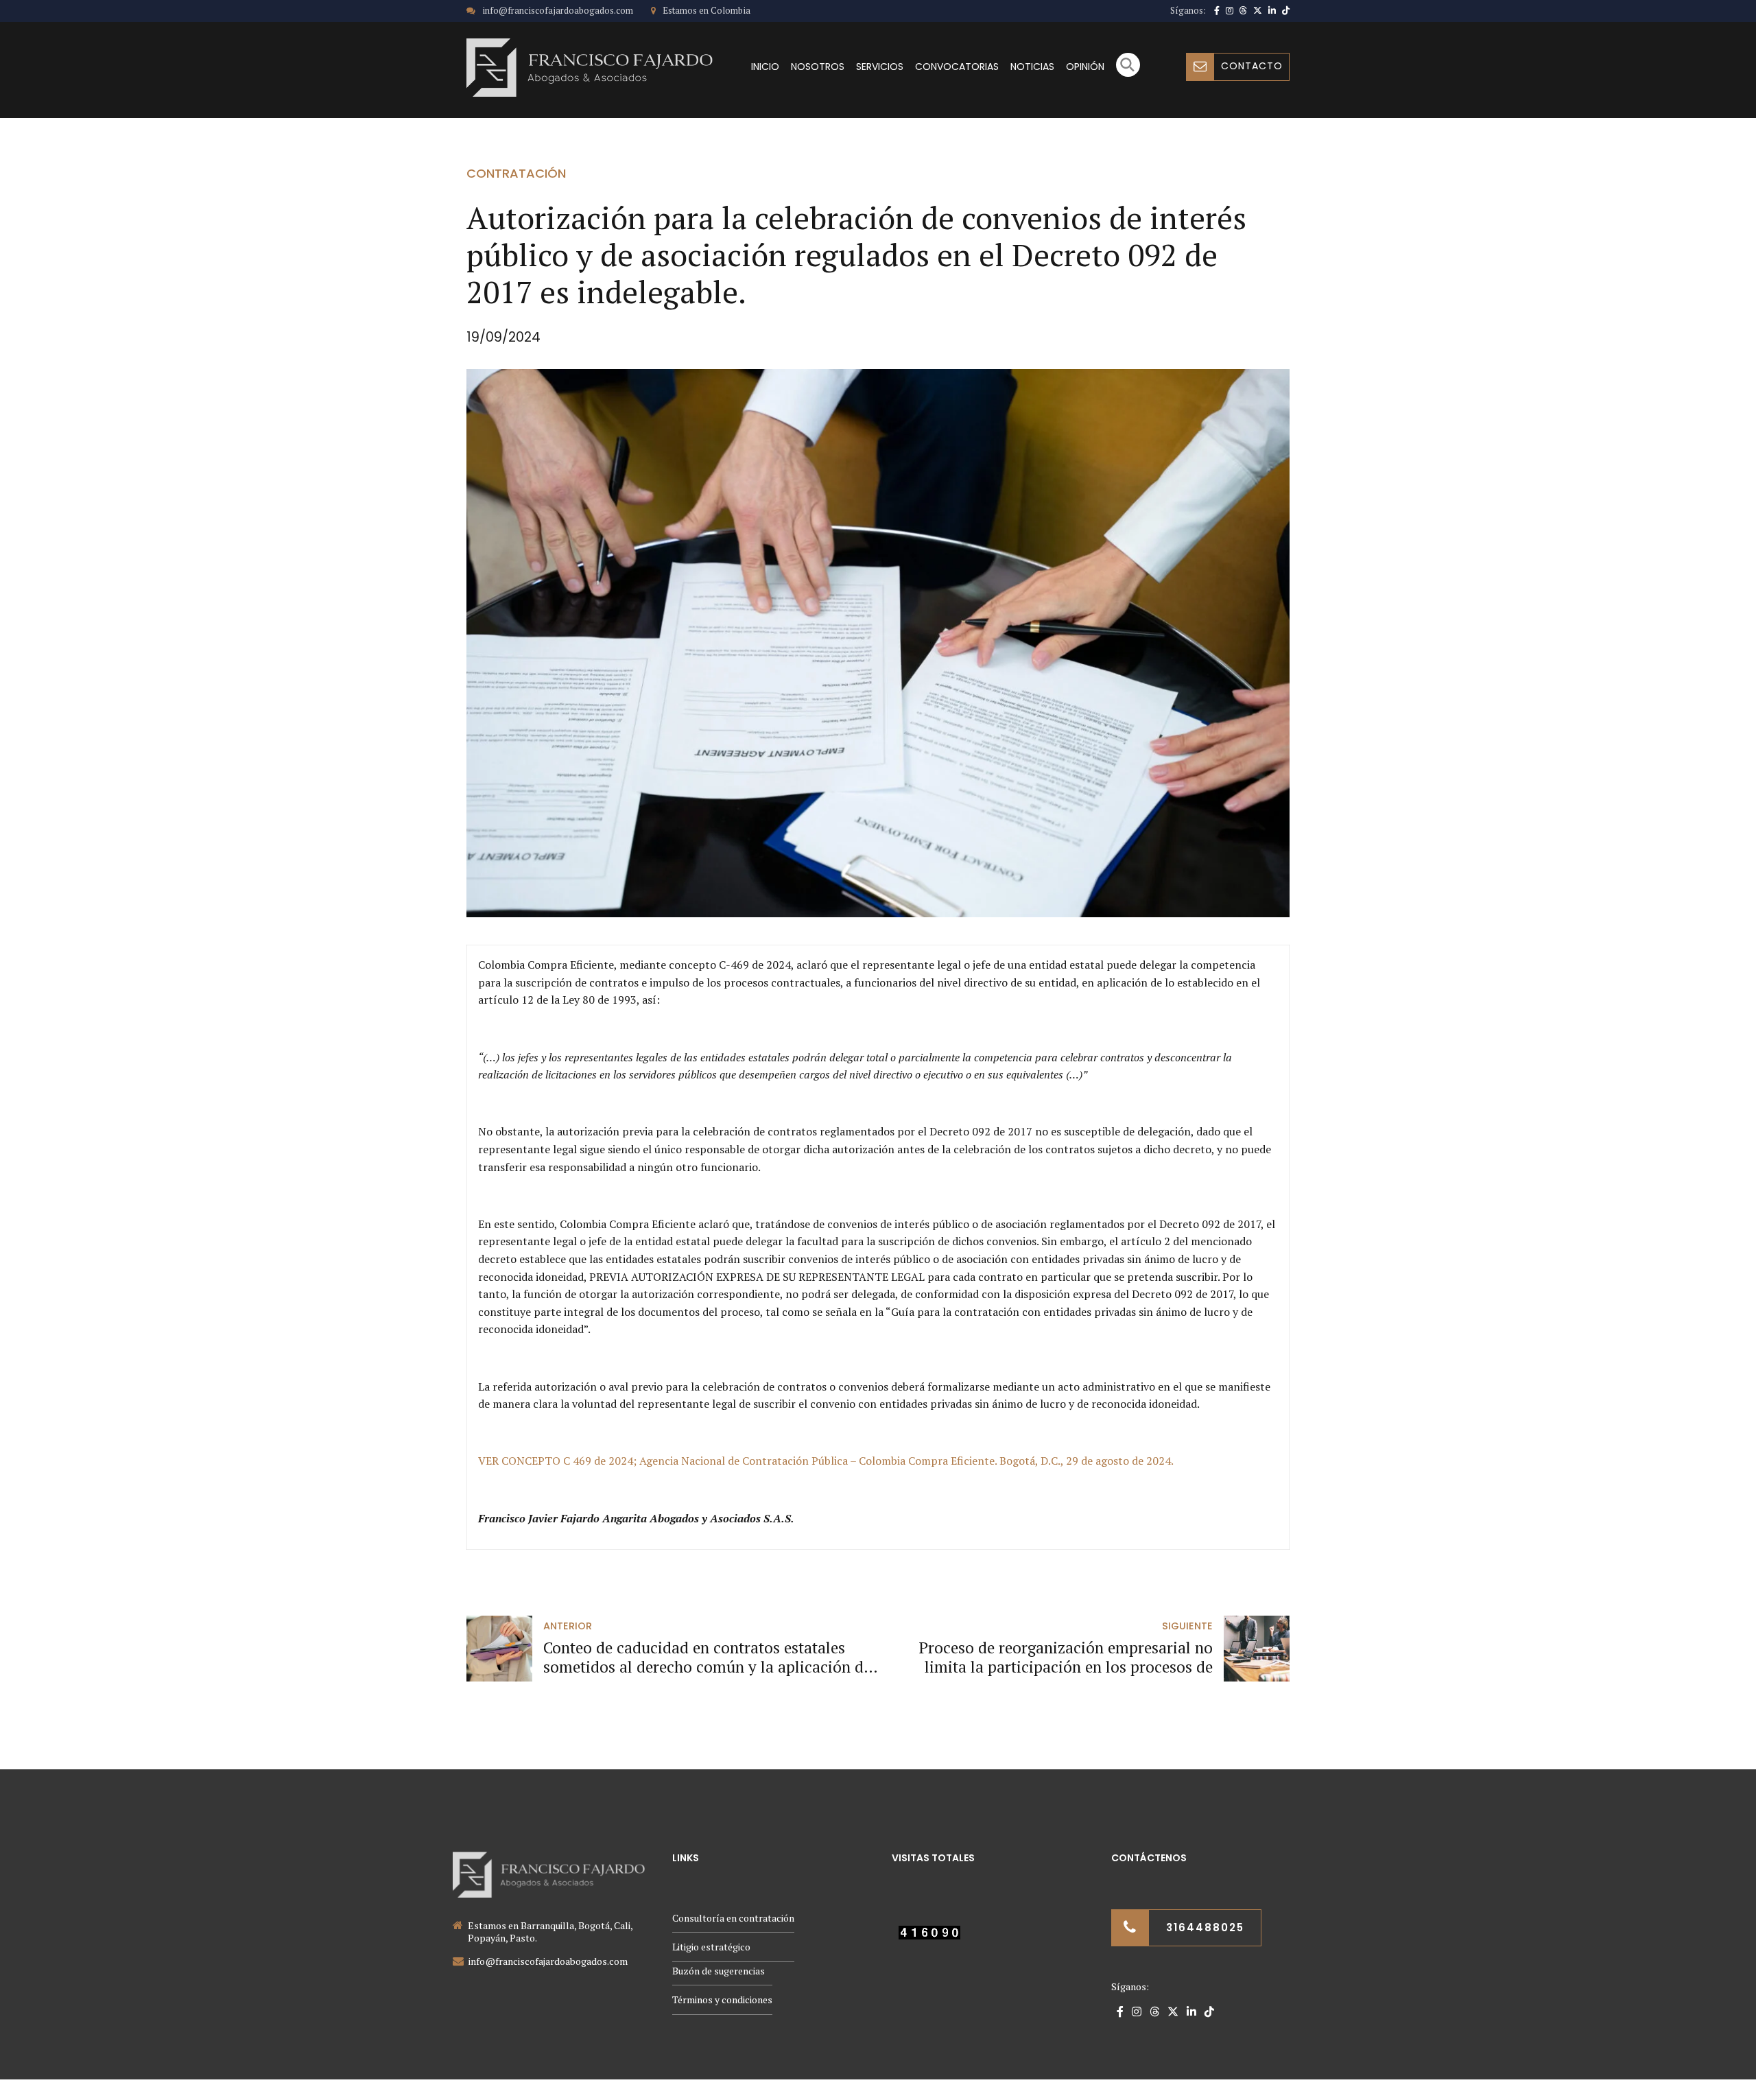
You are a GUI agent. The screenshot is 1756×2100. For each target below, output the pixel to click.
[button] (1128, 73)
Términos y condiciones (722, 1999)
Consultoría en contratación (733, 1918)
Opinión (1085, 67)
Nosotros (818, 67)
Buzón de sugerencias (719, 1971)
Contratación (516, 173)
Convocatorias (957, 67)
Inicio (765, 67)
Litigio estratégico (711, 1947)
